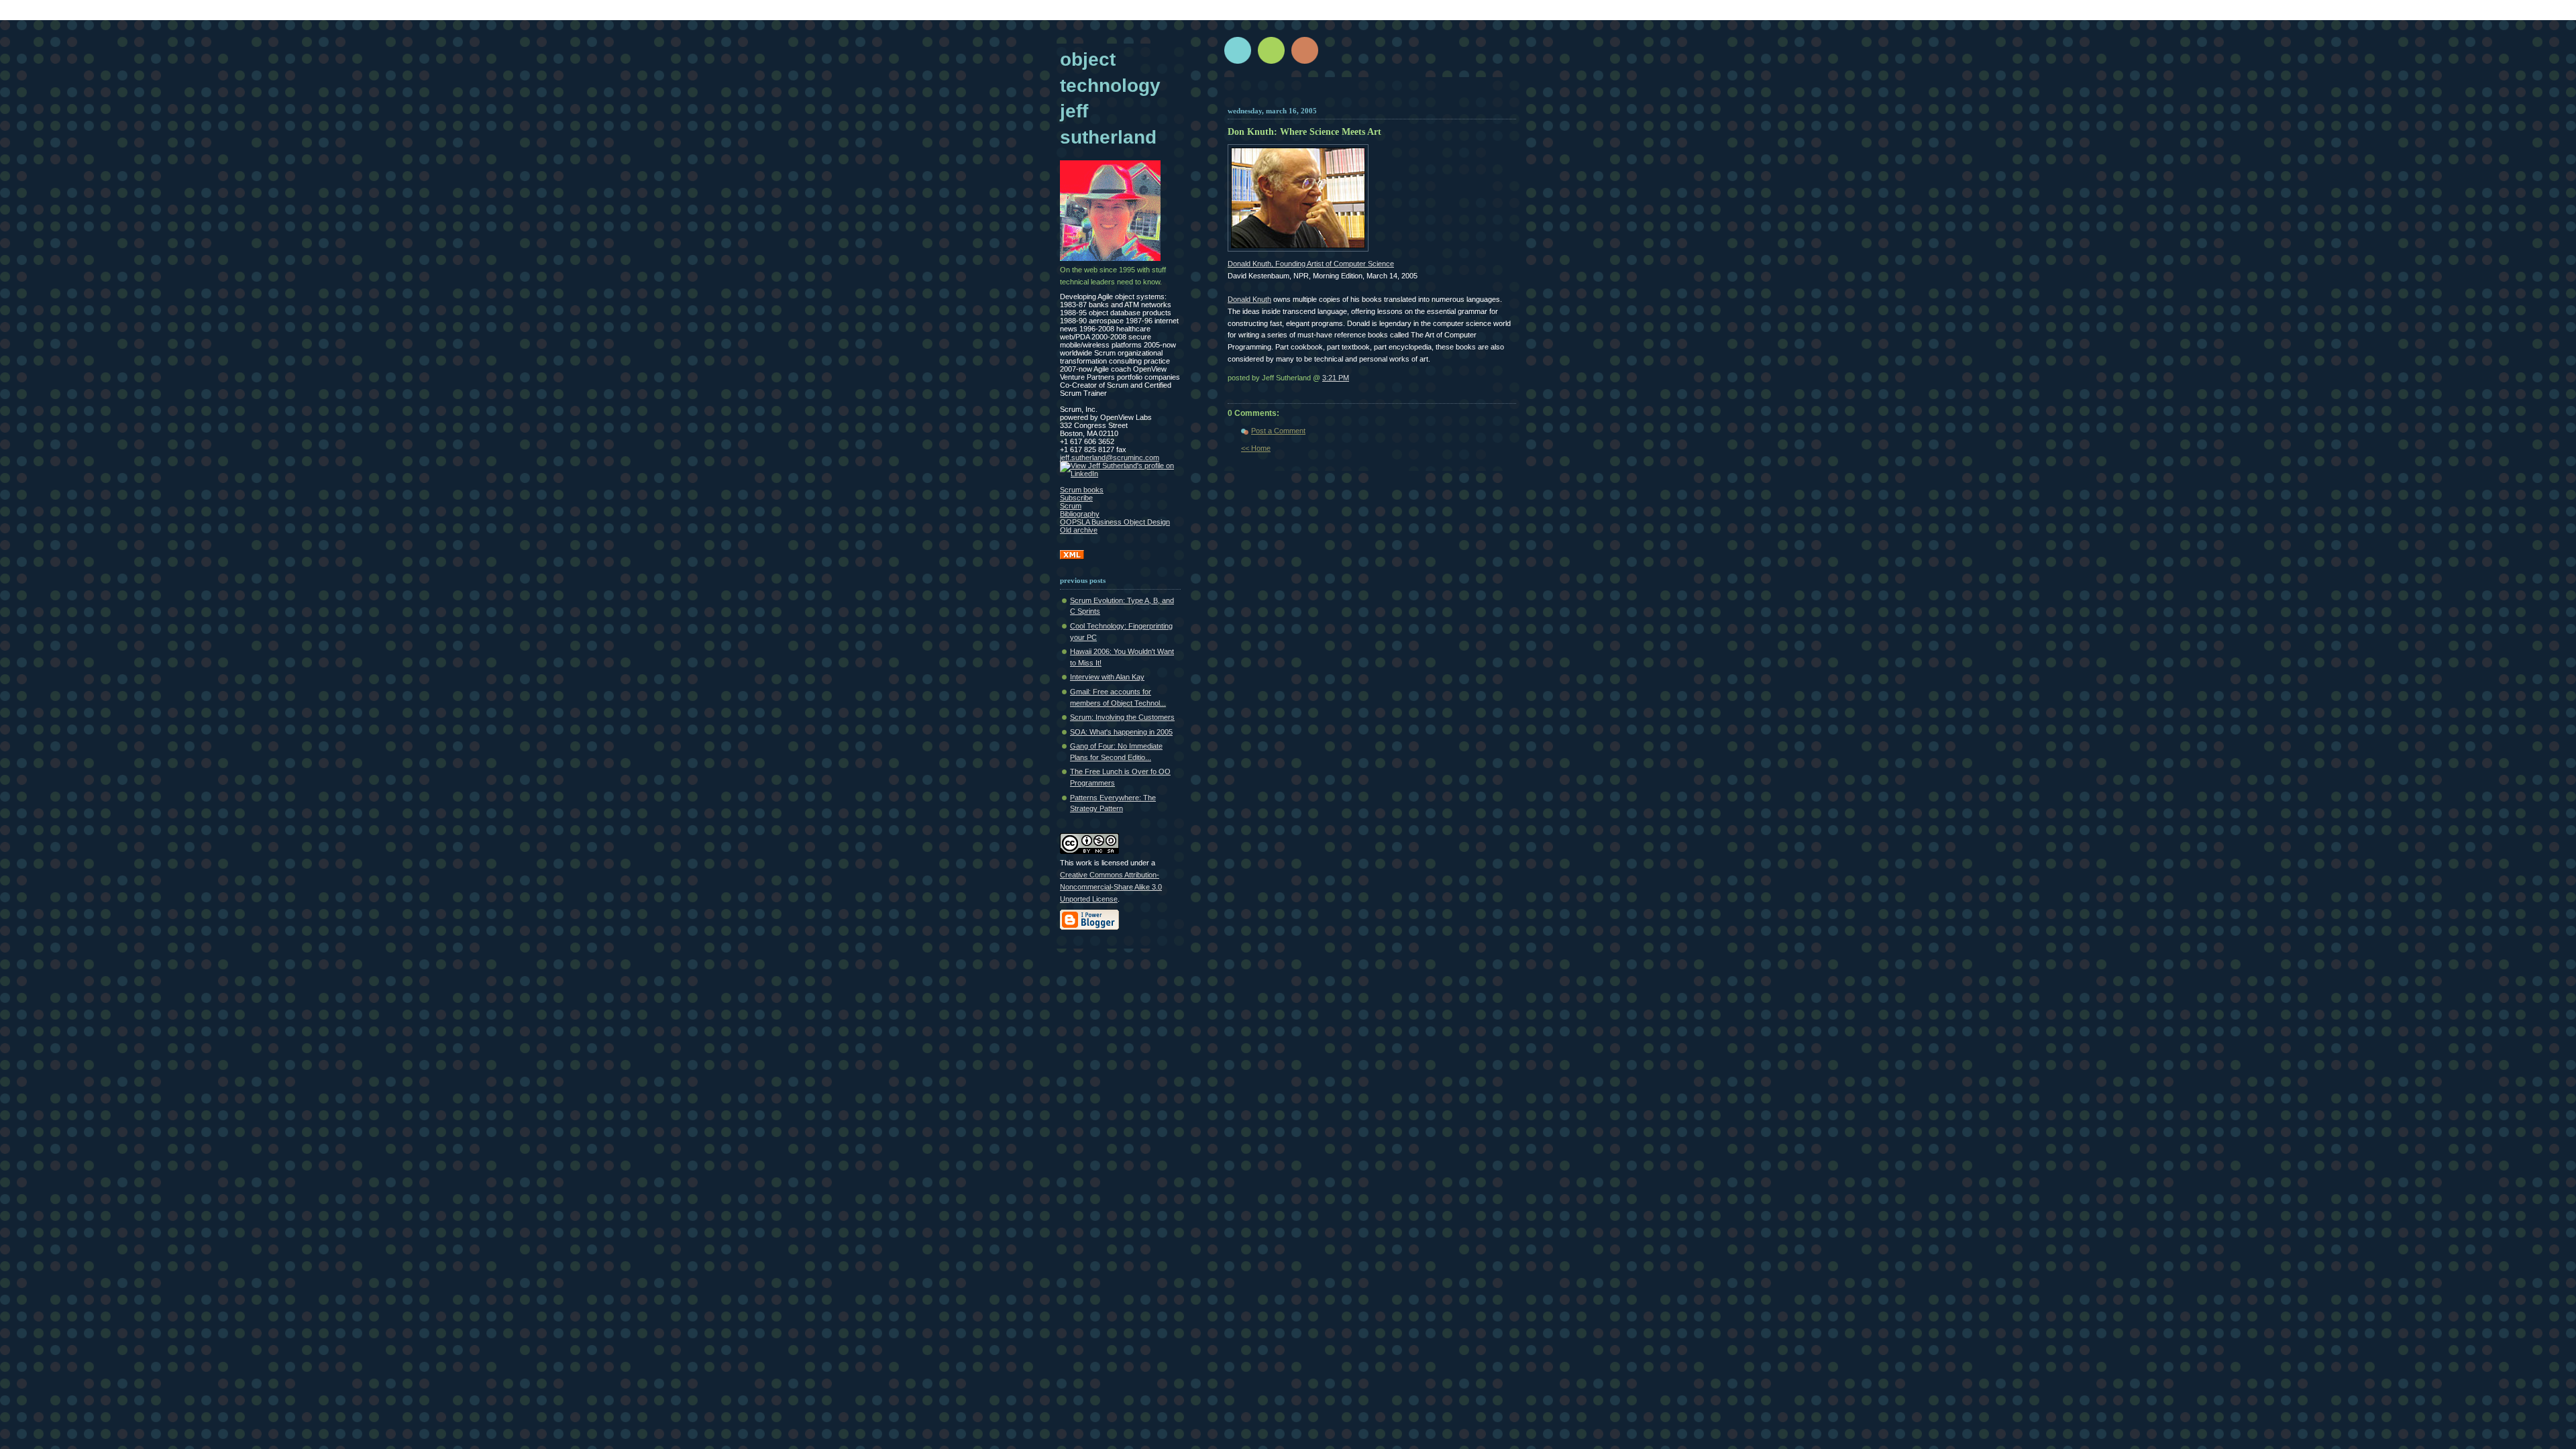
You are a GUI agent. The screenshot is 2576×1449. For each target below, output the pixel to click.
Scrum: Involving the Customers (1122, 717)
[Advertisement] (1387, 96)
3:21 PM (1336, 378)
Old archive (1079, 530)
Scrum (1071, 506)
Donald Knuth (1249, 299)
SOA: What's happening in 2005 (1121, 732)
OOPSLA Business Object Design (1115, 522)
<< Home (1256, 448)
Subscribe (1076, 498)
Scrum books (1082, 490)
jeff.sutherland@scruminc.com (1110, 458)
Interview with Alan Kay (1107, 677)
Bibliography (1080, 514)
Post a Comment (1278, 431)
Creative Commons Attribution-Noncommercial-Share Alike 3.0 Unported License (1111, 887)
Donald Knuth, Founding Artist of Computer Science (1311, 264)
